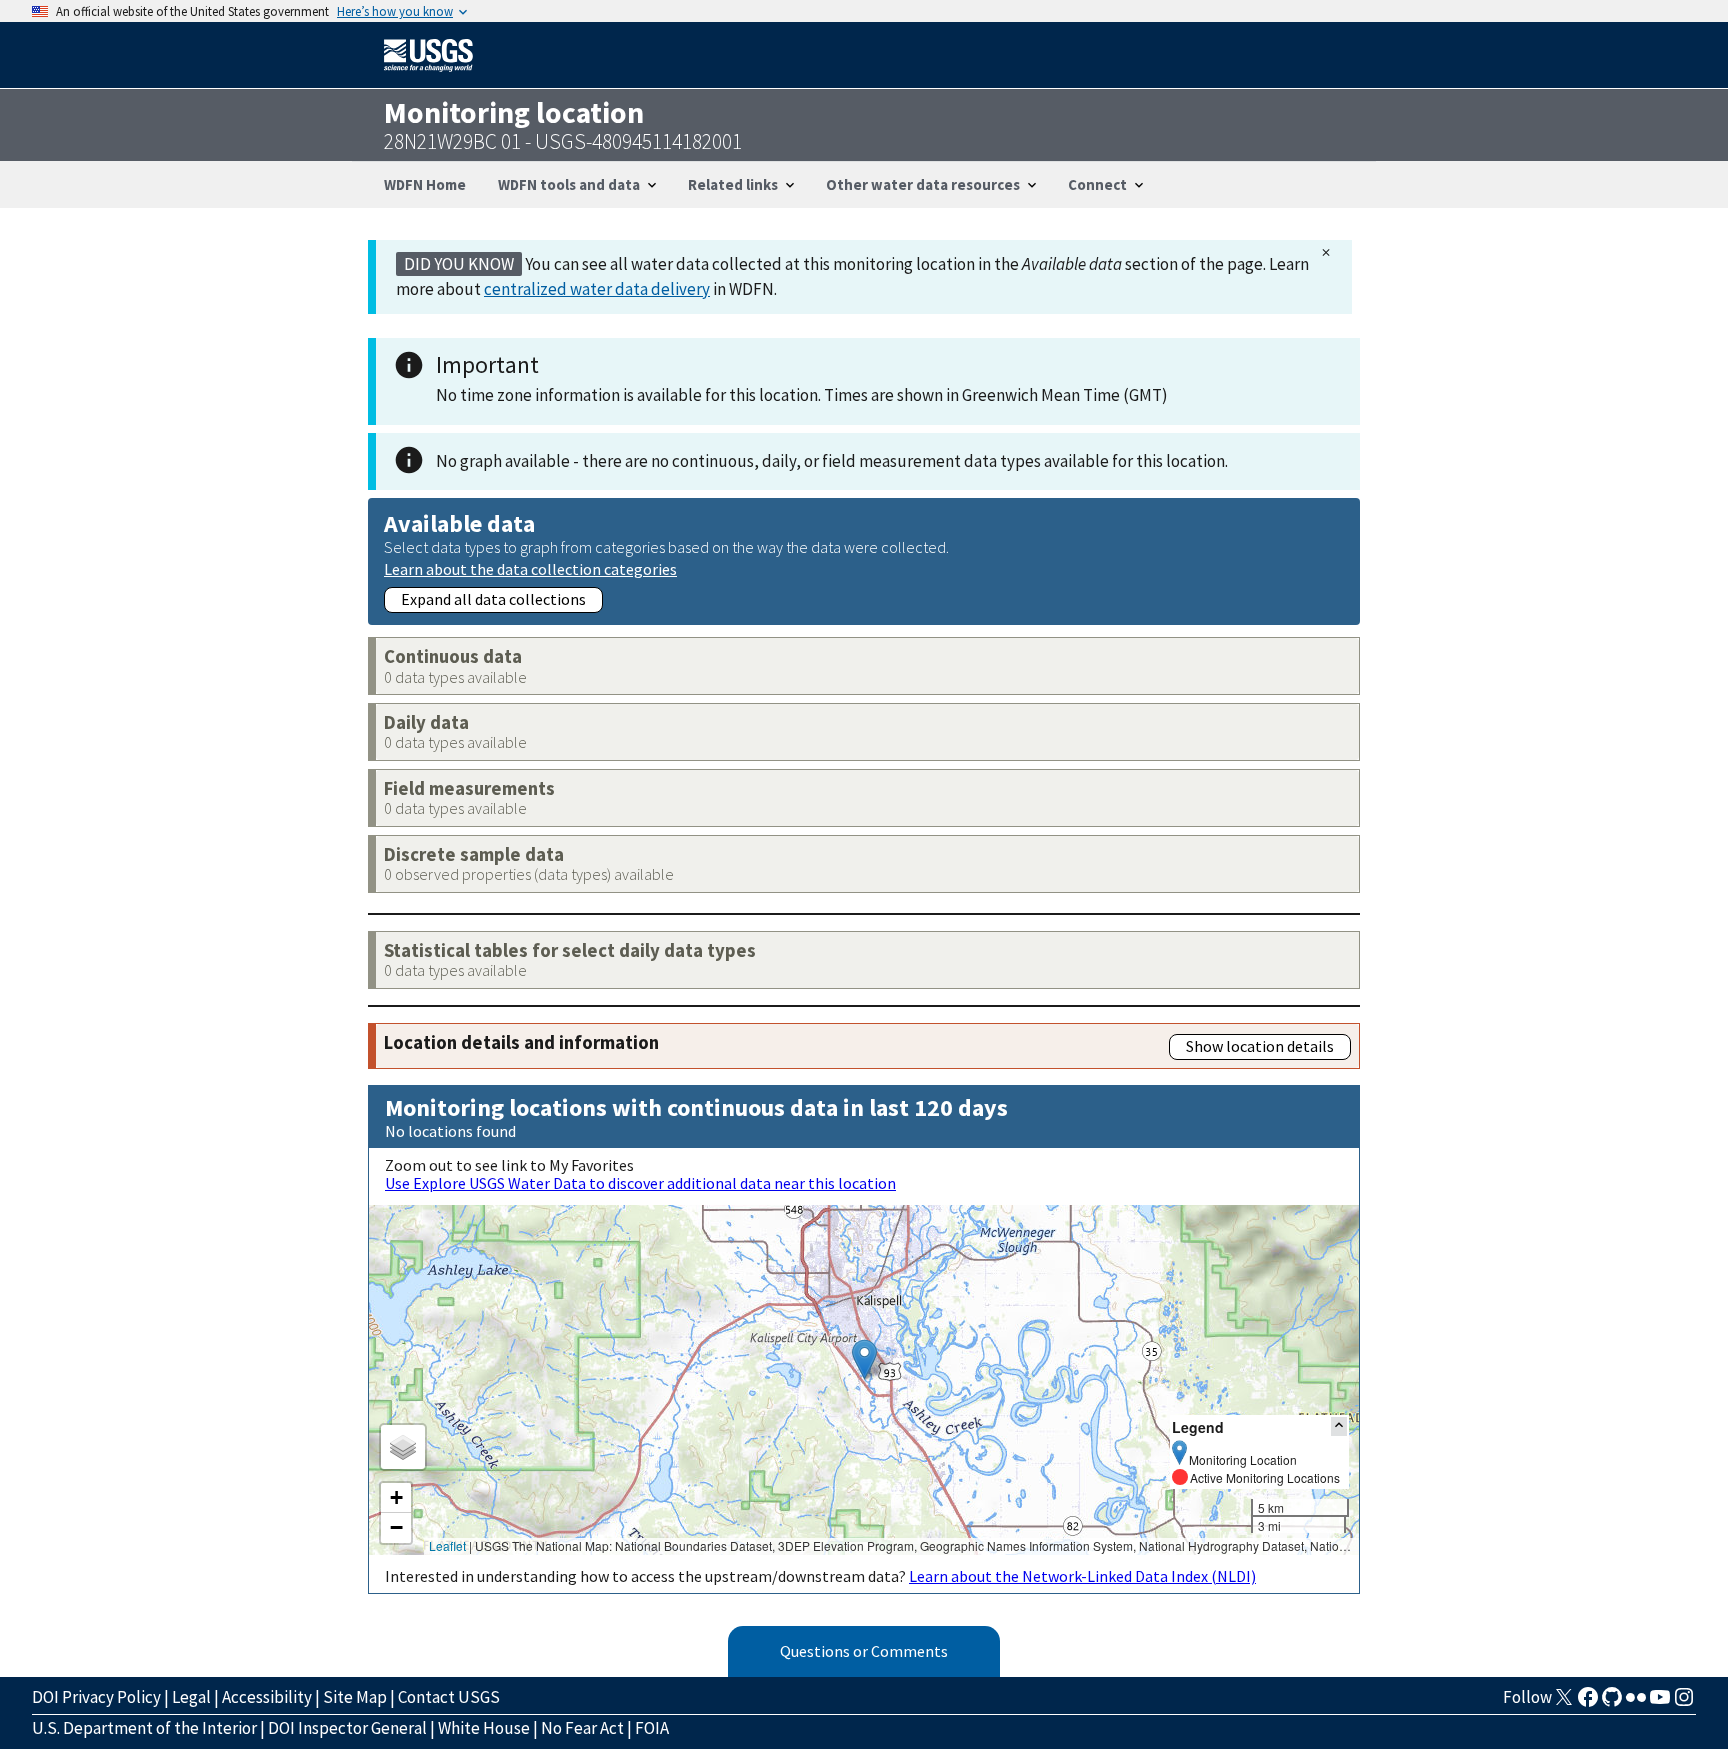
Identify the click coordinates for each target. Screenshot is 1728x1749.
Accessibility (267, 1697)
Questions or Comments (864, 1651)
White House (484, 1728)
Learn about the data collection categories (530, 568)
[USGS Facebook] (1588, 1703)
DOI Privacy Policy (96, 1697)
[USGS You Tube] (1660, 1703)
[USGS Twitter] (1564, 1703)
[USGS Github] (1612, 1703)
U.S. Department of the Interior (144, 1728)
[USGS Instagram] (1684, 1703)
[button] (864, 1359)
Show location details (1260, 1046)
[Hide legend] (1339, 1426)
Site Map (355, 1697)
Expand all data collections (493, 599)
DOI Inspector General (347, 1728)
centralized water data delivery (597, 289)
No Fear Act (582, 1728)
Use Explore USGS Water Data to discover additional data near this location (640, 1183)
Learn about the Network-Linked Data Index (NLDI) (1082, 1576)
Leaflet (447, 1545)
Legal (191, 1697)
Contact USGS (449, 1697)
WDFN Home (425, 184)
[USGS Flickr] (1636, 1703)
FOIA (652, 1728)
